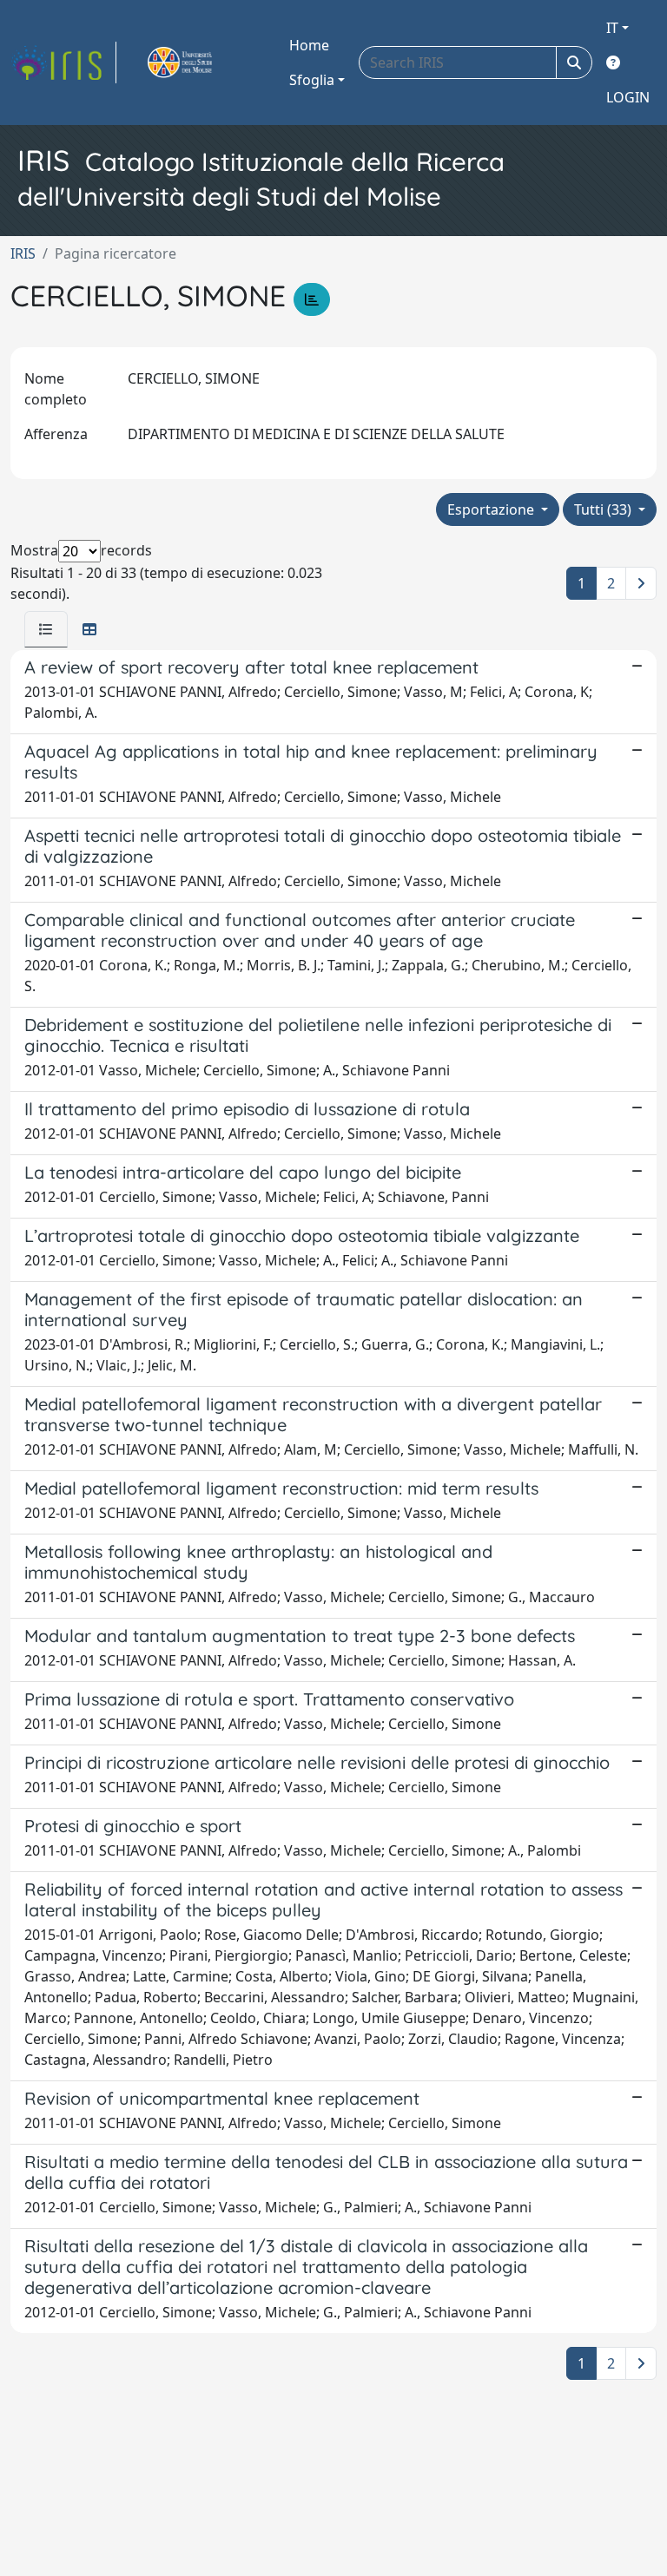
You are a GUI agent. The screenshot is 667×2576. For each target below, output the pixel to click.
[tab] (46, 629)
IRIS (23, 253)
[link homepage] (63, 62)
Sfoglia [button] (312, 80)
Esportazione (492, 509)
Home (309, 45)
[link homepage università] (200, 62)
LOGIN (628, 97)
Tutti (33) (604, 509)
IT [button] (612, 28)
